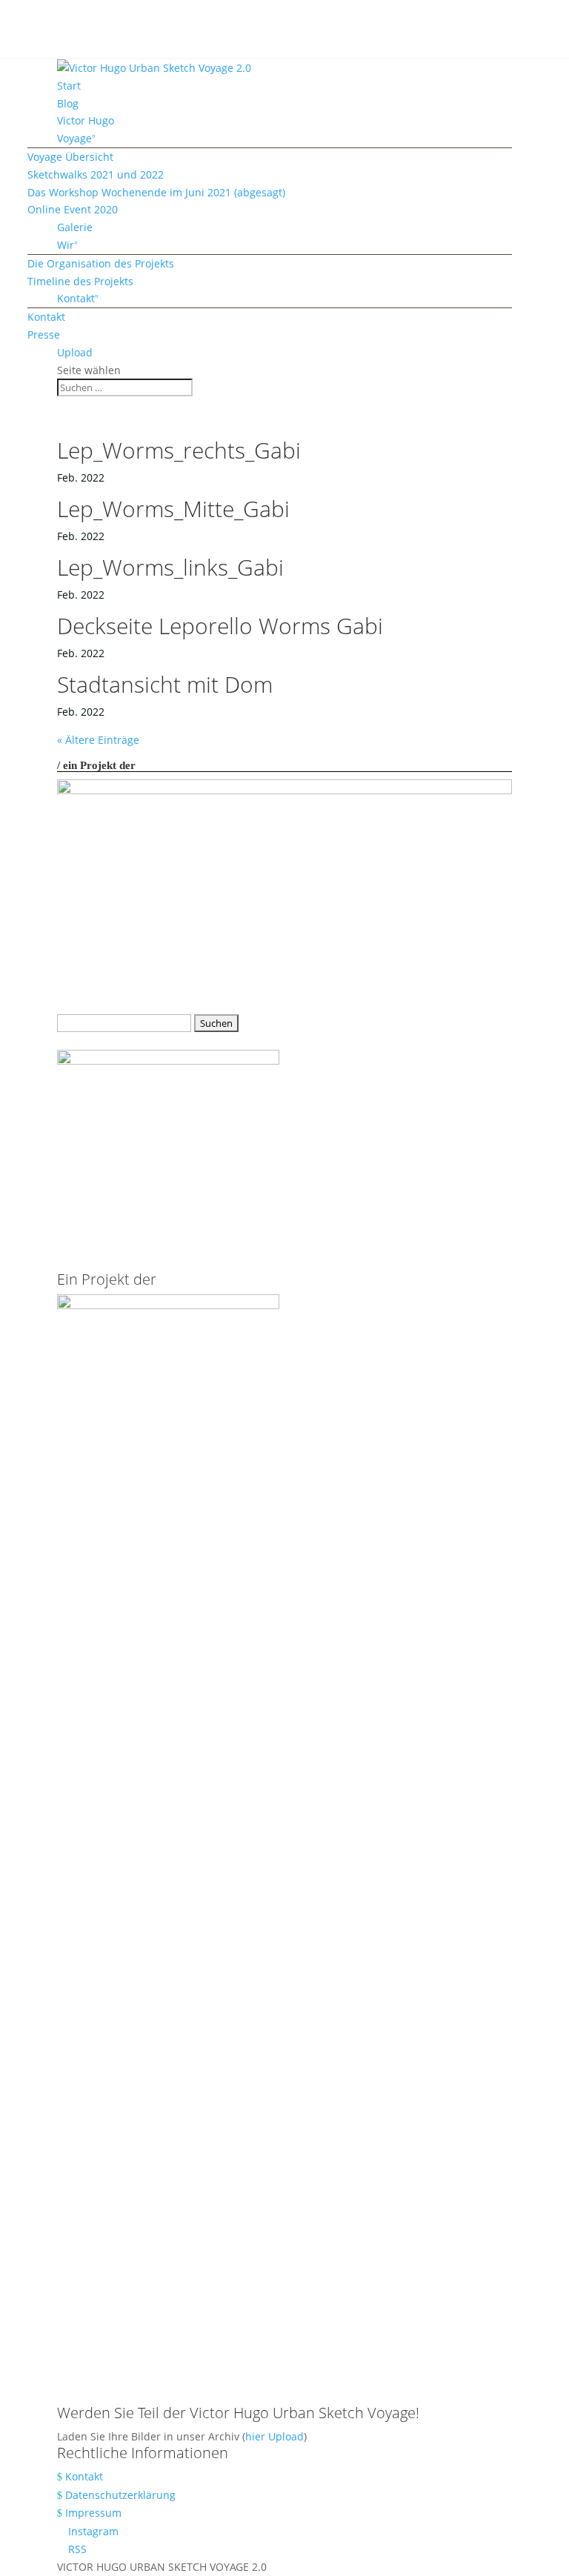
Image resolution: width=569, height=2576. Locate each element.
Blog (68, 103)
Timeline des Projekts (80, 281)
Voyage (74, 138)
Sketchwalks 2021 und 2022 (96, 174)
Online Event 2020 (73, 209)
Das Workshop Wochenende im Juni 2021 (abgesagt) (156, 192)
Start (69, 86)
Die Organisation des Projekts (101, 263)
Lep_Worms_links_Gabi (170, 567)
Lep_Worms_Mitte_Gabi (173, 509)
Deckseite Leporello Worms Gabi (220, 626)
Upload (75, 352)
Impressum (93, 2513)
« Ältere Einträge (98, 740)
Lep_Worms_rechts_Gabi (179, 450)
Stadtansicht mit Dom (165, 684)
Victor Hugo (86, 120)
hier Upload (274, 2436)
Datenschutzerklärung (120, 2495)
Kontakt (76, 298)
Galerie (75, 227)
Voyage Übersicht (70, 157)
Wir (66, 245)
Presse (44, 335)
